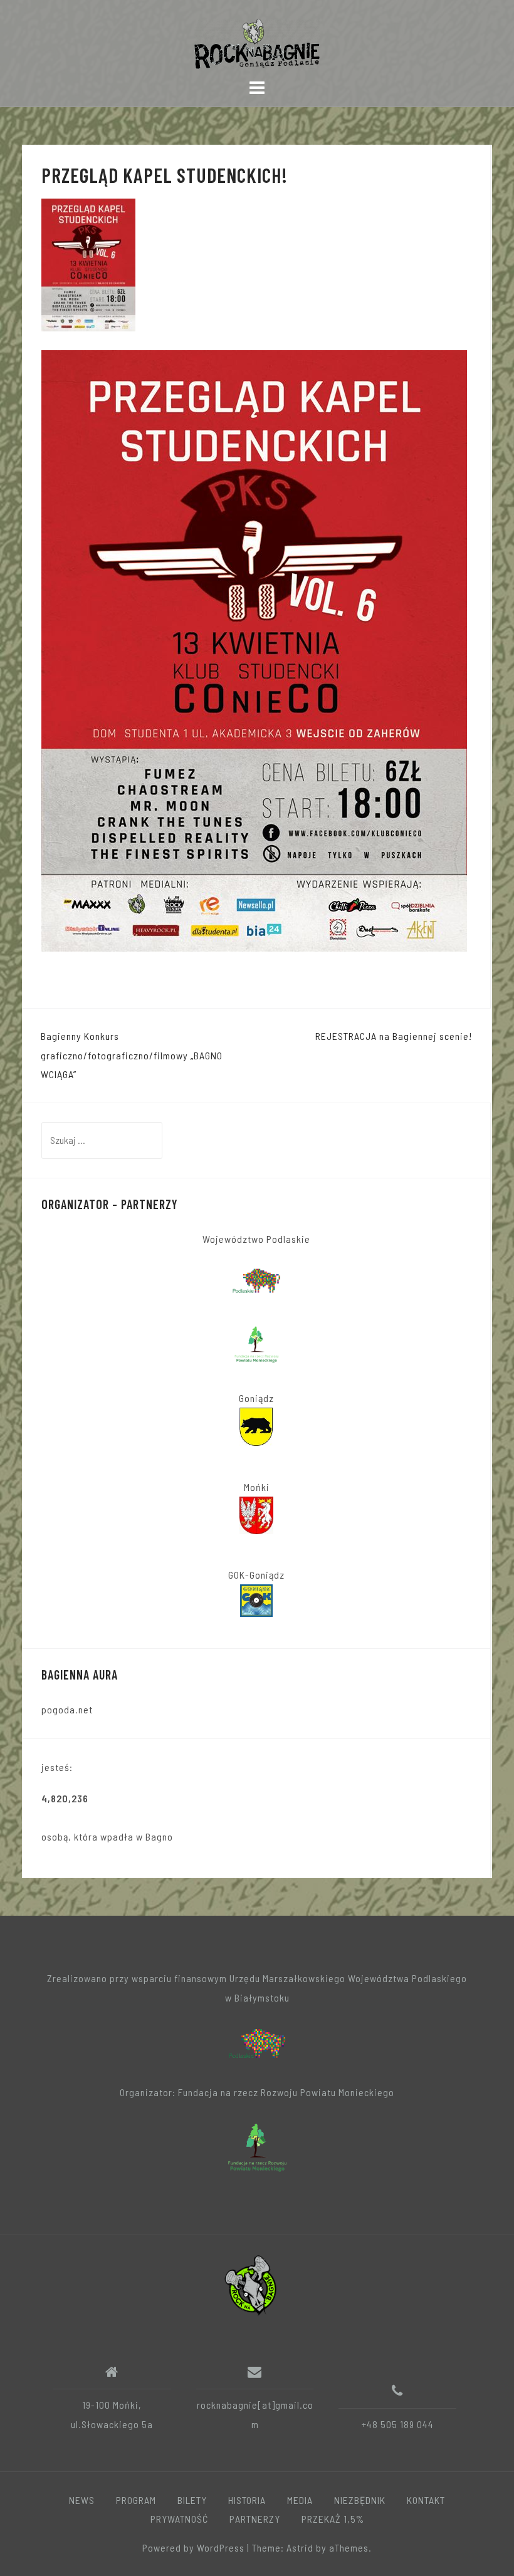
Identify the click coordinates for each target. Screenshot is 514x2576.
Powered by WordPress (193, 2547)
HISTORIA (247, 2500)
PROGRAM (136, 2500)
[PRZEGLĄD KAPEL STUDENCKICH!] (88, 263)
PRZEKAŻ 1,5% (333, 2519)
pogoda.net (67, 1709)
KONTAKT (426, 2500)
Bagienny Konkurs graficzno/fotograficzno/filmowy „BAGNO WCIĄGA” (132, 1055)
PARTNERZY (255, 2519)
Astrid (300, 2547)
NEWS (82, 2500)
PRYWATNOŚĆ (179, 2519)
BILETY (192, 2500)
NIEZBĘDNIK (360, 2500)
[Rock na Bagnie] (252, 2284)
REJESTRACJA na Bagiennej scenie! (394, 1036)
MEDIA (300, 2500)
